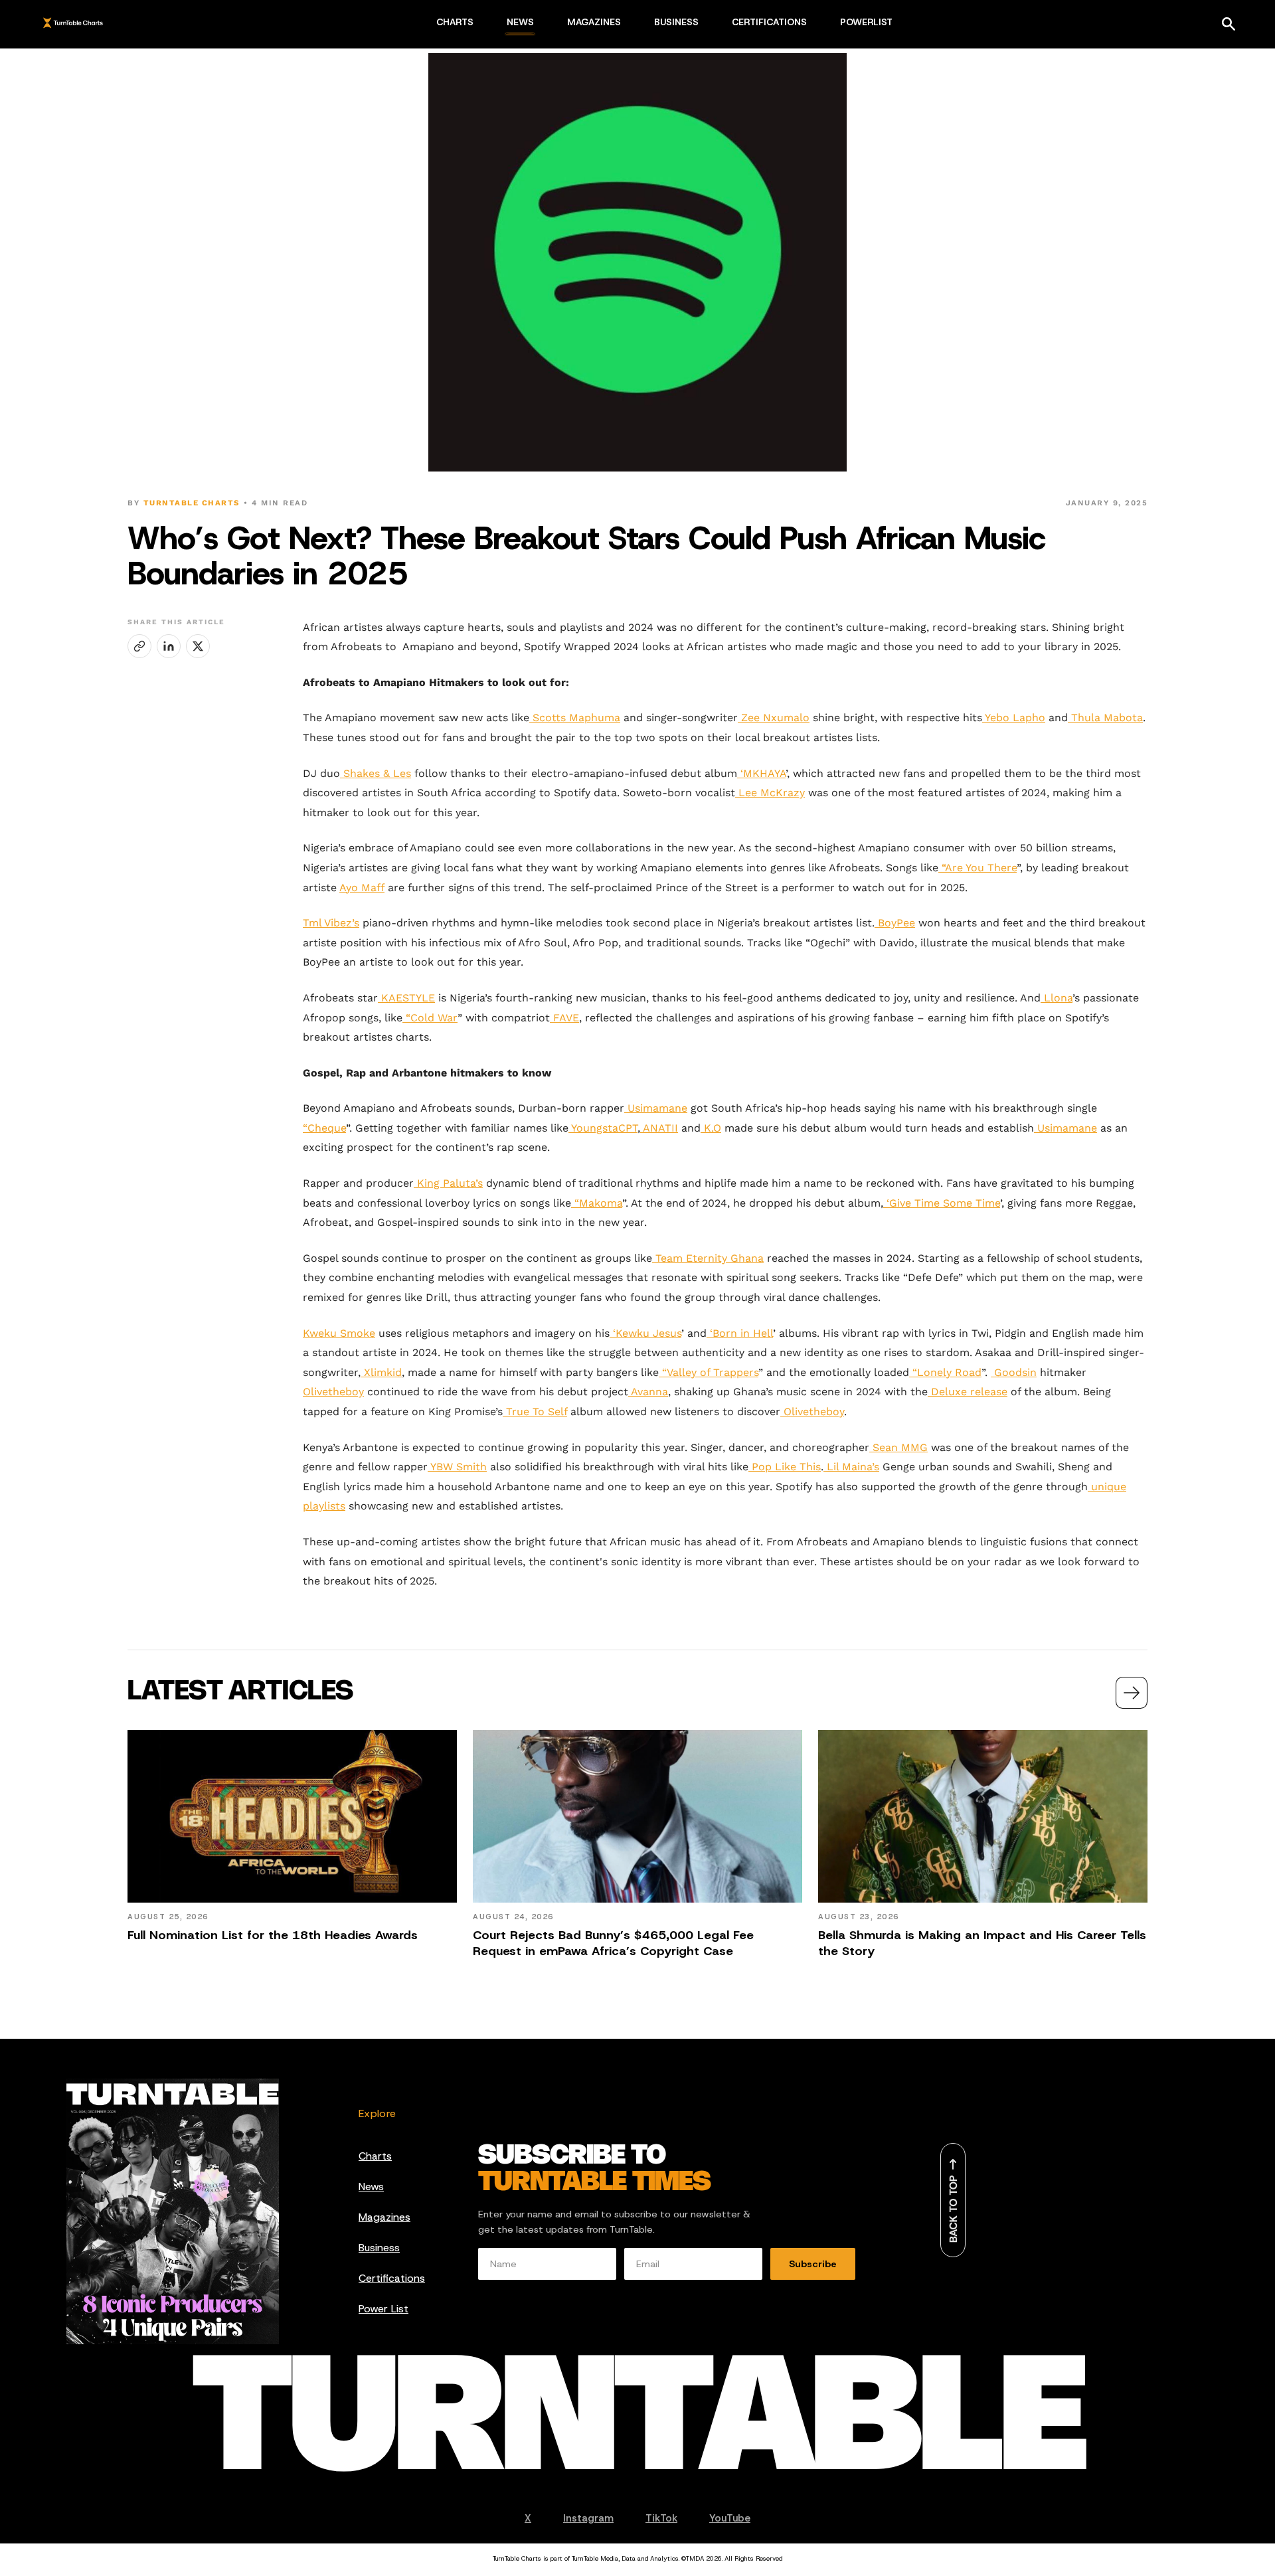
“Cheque (324, 1128)
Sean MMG (898, 1447)
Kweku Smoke (339, 1333)
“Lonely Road (945, 1372)
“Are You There (977, 868)
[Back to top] (953, 2200)
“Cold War (430, 1018)
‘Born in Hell (740, 1333)
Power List (383, 2309)
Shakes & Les (376, 773)
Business (379, 2248)
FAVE (564, 1018)
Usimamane (656, 1108)
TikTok (661, 2518)
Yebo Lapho (1014, 718)
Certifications (392, 2278)
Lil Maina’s (851, 1467)
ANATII (659, 1128)
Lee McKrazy (770, 793)
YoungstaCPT (603, 1128)
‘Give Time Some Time (942, 1203)
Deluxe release (968, 1392)
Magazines (384, 2217)
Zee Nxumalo (774, 718)
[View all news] (1132, 1693)
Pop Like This (785, 1467)
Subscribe (813, 2264)
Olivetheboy (333, 1392)
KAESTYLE (406, 998)
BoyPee (895, 923)
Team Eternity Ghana (708, 1258)
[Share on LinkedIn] (169, 646)
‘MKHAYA (761, 773)
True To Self (535, 1412)
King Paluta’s (448, 1183)
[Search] (1229, 24)
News (371, 2187)
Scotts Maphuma (575, 718)
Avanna (648, 1392)
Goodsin (1014, 1372)
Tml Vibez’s (331, 923)
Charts (375, 2156)
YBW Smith (457, 1467)
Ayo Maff (362, 888)
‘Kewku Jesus (645, 1333)
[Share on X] (198, 646)
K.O (711, 1128)
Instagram (588, 2518)
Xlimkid (381, 1372)
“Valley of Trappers (709, 1372)
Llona (1057, 998)
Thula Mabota (1105, 718)
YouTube (730, 2518)
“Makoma (597, 1203)
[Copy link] (139, 646)
